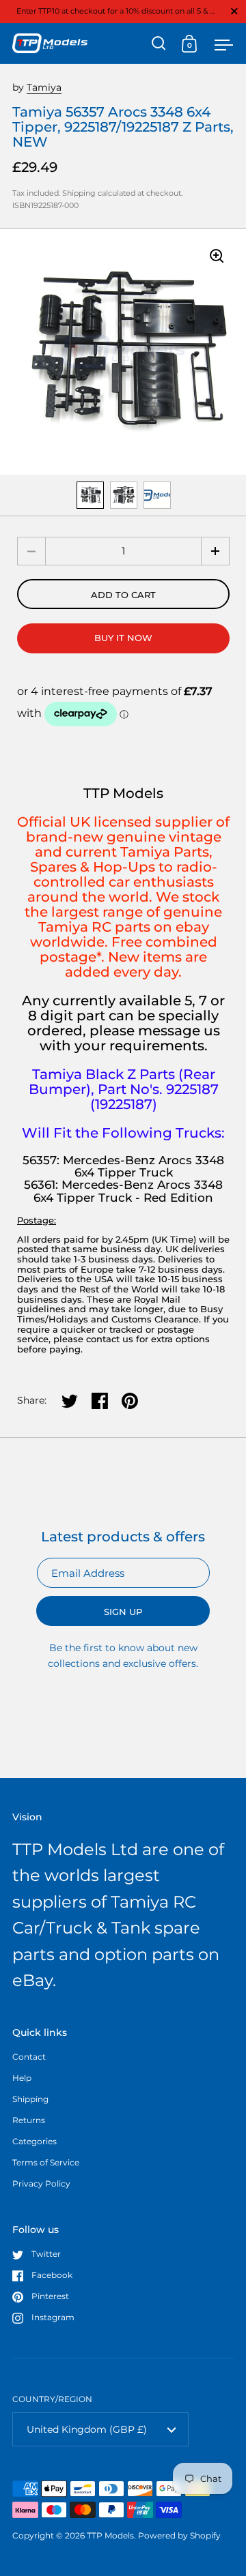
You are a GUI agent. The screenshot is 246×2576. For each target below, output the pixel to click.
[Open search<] (159, 43)
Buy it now (123, 638)
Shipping (79, 193)
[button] (215, 551)
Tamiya (44, 87)
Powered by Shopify (179, 2535)
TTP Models (110, 2535)
